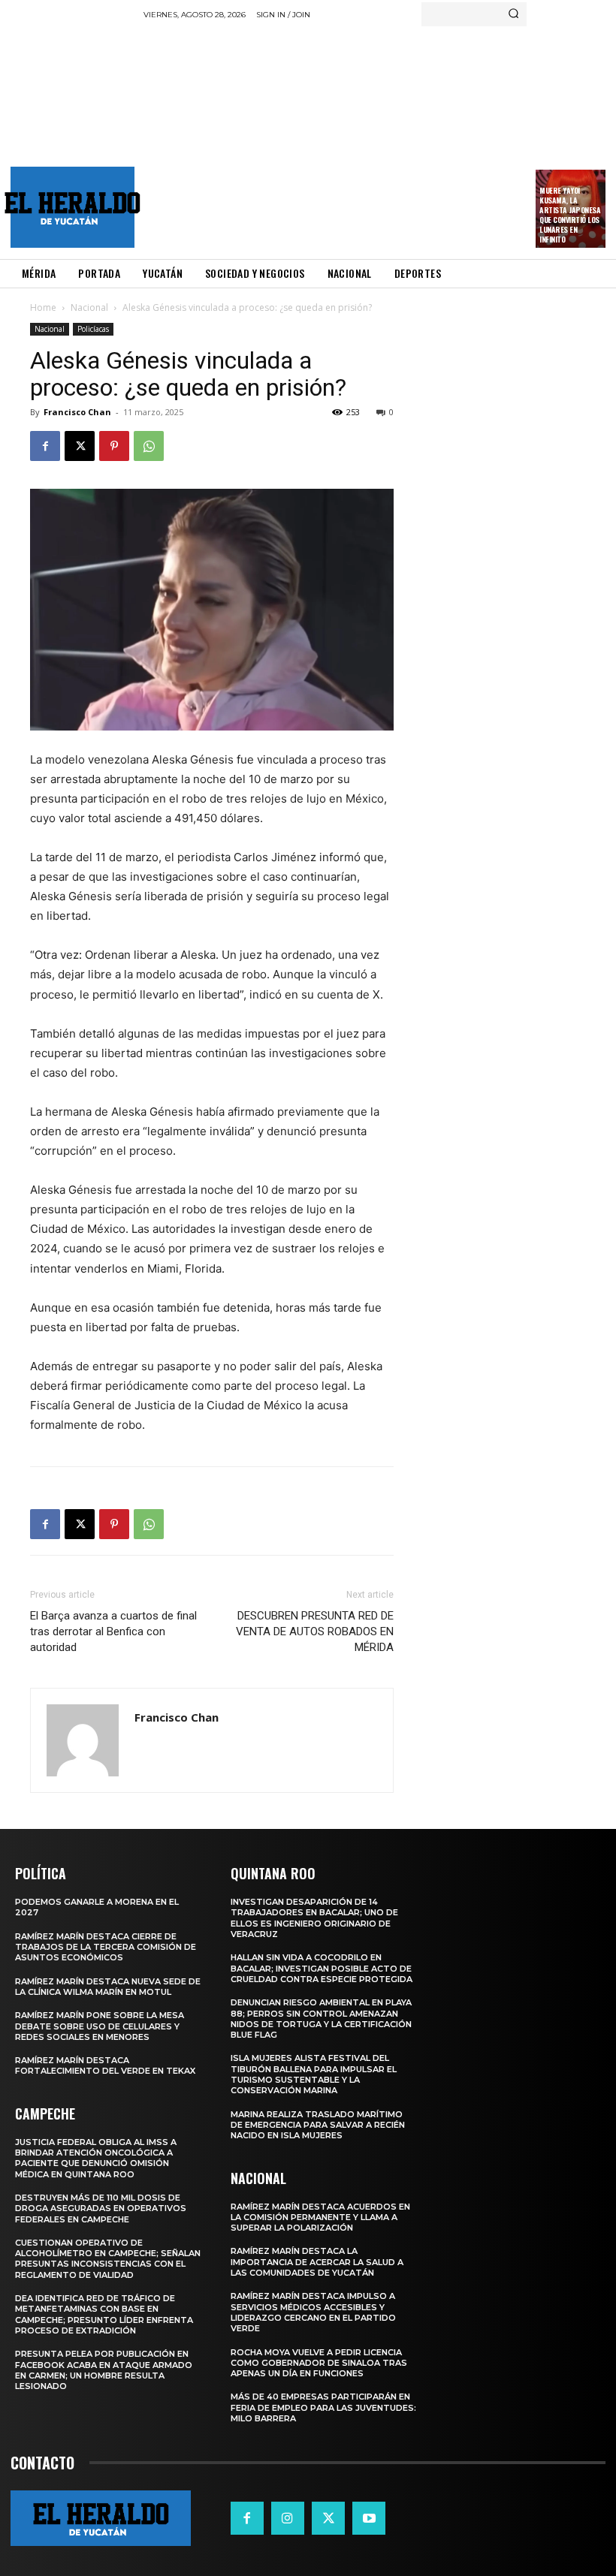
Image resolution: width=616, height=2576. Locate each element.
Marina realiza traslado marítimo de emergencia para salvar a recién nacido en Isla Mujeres (318, 2125)
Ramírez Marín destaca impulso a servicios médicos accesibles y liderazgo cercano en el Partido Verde (313, 2312)
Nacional (89, 307)
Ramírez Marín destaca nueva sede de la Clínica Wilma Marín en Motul (108, 1987)
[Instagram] (288, 2518)
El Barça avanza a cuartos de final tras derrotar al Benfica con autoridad (113, 1631)
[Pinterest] (114, 446)
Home (43, 307)
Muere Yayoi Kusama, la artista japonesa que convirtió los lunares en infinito (570, 215)
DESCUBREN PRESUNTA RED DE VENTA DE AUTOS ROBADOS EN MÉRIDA (315, 1631)
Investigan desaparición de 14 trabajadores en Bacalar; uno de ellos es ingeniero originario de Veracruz (314, 1918)
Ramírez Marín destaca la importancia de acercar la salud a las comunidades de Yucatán (317, 2262)
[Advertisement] (380, 139)
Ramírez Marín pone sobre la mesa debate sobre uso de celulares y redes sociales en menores (100, 2026)
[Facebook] (45, 446)
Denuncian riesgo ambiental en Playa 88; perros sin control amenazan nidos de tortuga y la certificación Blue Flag (321, 2019)
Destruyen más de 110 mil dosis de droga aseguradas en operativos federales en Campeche (101, 2208)
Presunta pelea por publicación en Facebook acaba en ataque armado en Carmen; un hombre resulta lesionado (104, 2370)
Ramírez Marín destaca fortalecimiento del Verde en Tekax (105, 2065)
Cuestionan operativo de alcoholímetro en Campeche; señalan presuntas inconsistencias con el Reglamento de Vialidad (108, 2259)
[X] (80, 446)
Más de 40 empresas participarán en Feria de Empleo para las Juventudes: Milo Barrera (323, 2407)
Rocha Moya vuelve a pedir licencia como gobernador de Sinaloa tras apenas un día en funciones (319, 2363)
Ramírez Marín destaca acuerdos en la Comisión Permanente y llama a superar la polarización (320, 2217)
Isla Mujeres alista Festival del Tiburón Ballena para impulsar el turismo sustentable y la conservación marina (314, 2074)
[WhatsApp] (149, 446)
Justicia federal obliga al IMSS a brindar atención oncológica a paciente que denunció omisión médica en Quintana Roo (96, 2158)
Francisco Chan (77, 412)
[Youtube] (369, 2518)
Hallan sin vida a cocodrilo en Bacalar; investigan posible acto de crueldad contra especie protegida (322, 1968)
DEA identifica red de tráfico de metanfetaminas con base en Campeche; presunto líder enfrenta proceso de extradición (104, 2314)
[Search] (513, 14)
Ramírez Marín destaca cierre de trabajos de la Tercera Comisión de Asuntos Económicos (106, 1947)
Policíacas (93, 329)
